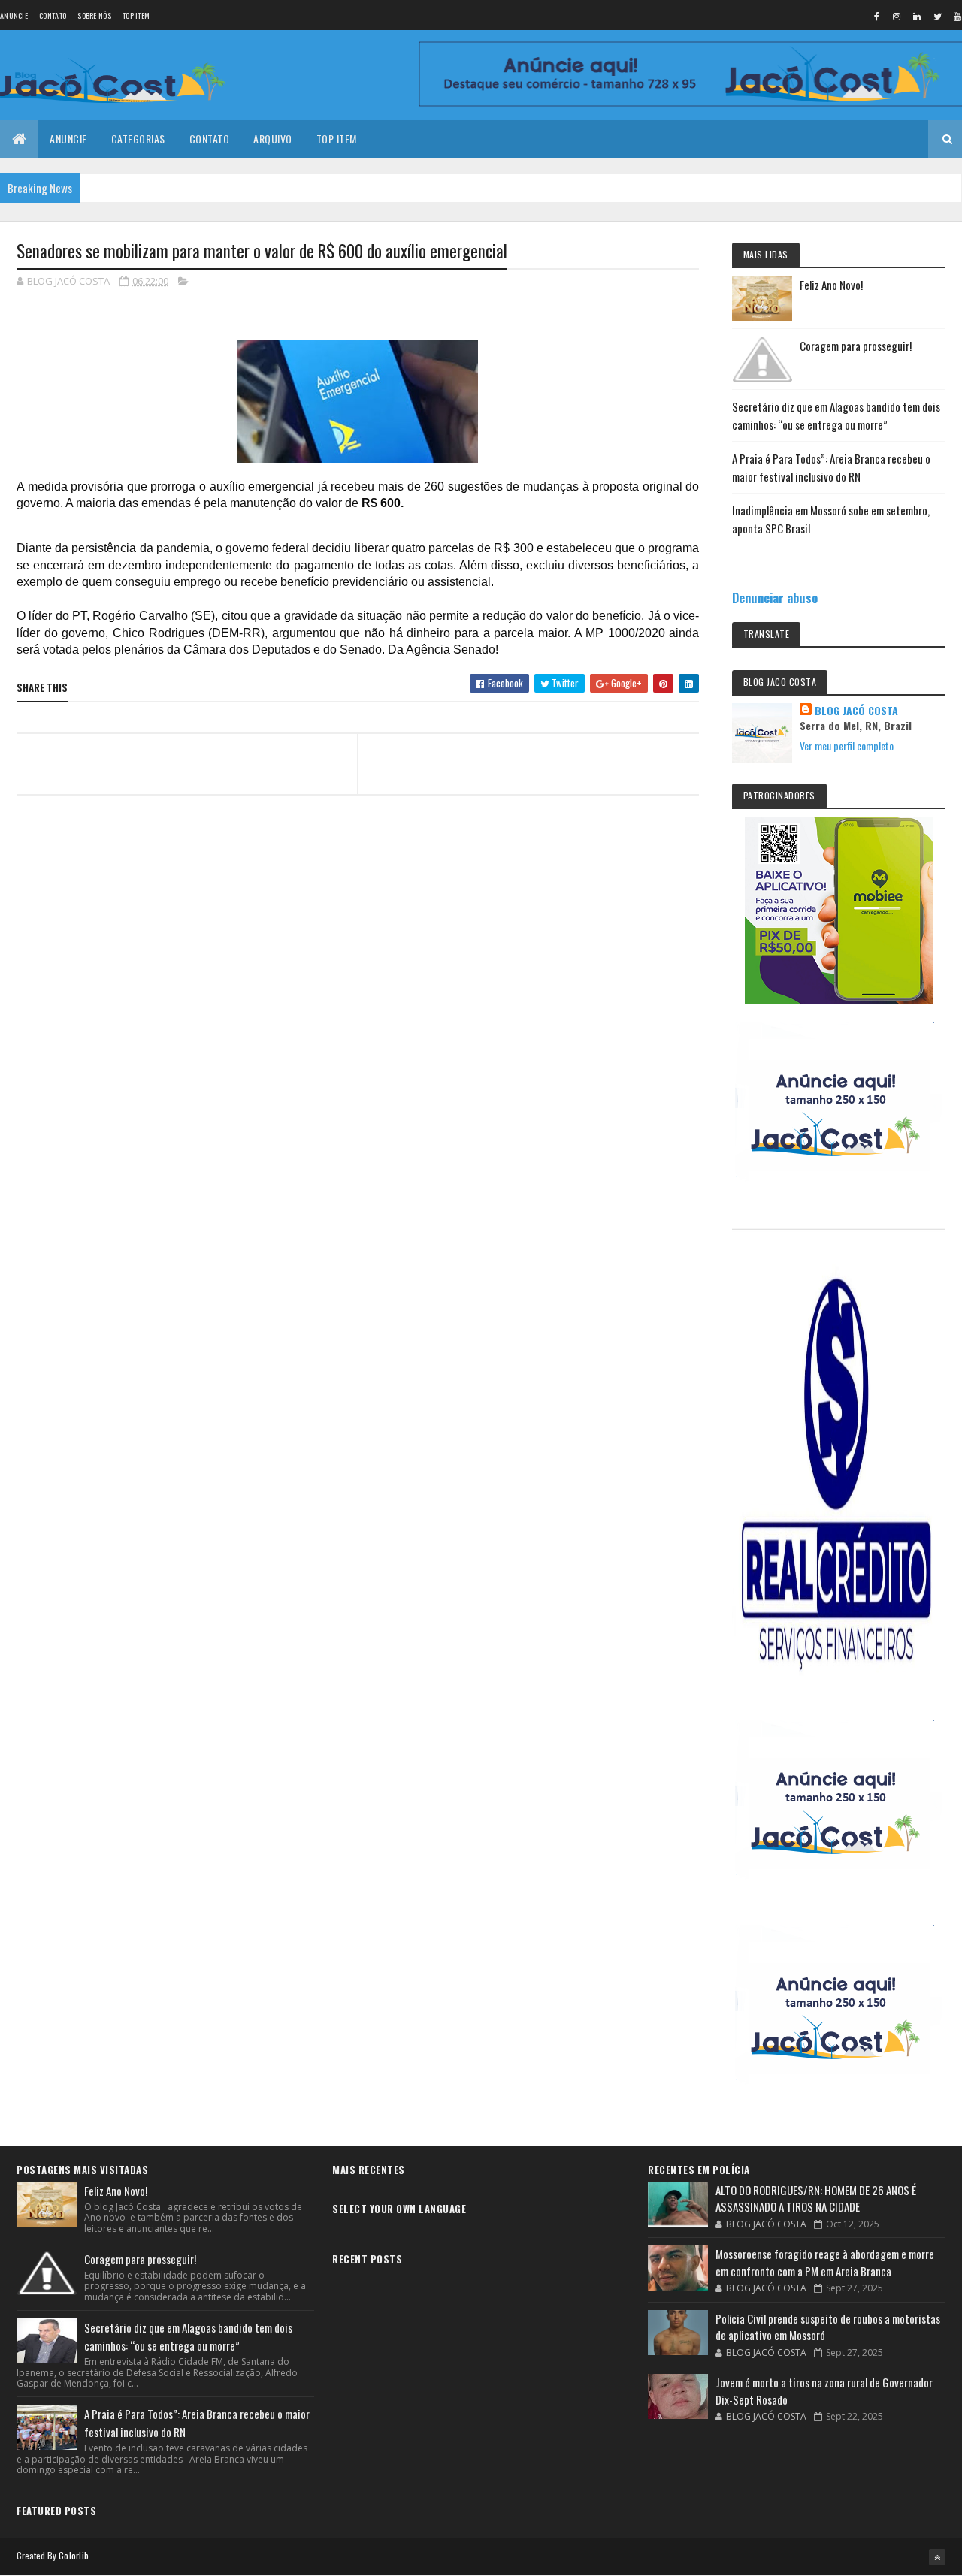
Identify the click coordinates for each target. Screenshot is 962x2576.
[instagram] (897, 16)
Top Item (136, 15)
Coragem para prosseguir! (856, 346)
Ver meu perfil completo (847, 746)
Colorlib (74, 2555)
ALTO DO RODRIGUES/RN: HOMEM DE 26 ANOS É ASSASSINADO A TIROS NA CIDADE (816, 2199)
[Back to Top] (937, 2557)
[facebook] (876, 16)
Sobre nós (94, 15)
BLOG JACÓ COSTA (856, 711)
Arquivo (273, 139)
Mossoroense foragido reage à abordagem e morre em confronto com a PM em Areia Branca (825, 2262)
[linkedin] (917, 16)
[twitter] (937, 16)
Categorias (138, 139)
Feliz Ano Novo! (831, 285)
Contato (53, 15)
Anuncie (14, 15)
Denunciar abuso (775, 598)
